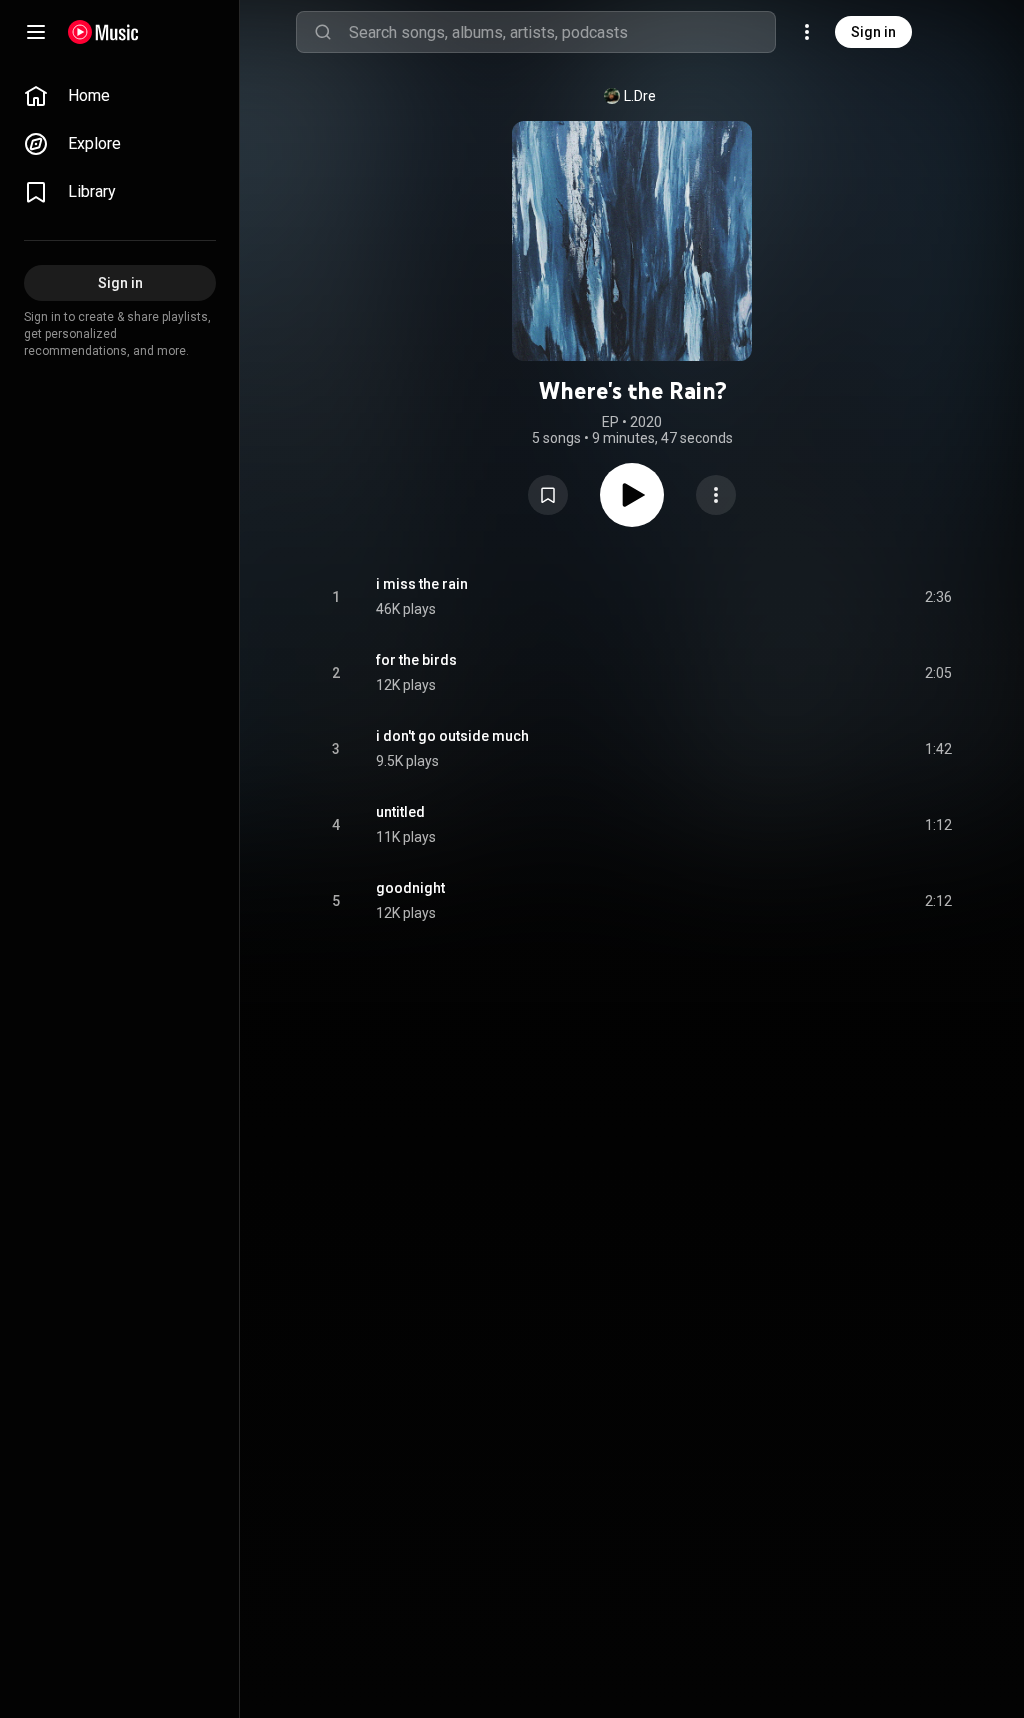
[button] (548, 495)
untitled (400, 812)
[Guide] (36, 32)
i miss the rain (422, 584)
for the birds (416, 660)
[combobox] (562, 32)
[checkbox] (938, 597)
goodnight (410, 888)
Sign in (873, 32)
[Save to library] (548, 495)
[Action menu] (716, 495)
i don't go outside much (452, 736)
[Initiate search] (323, 32)
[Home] (103, 32)
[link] (120, 96)
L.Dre (640, 96)
